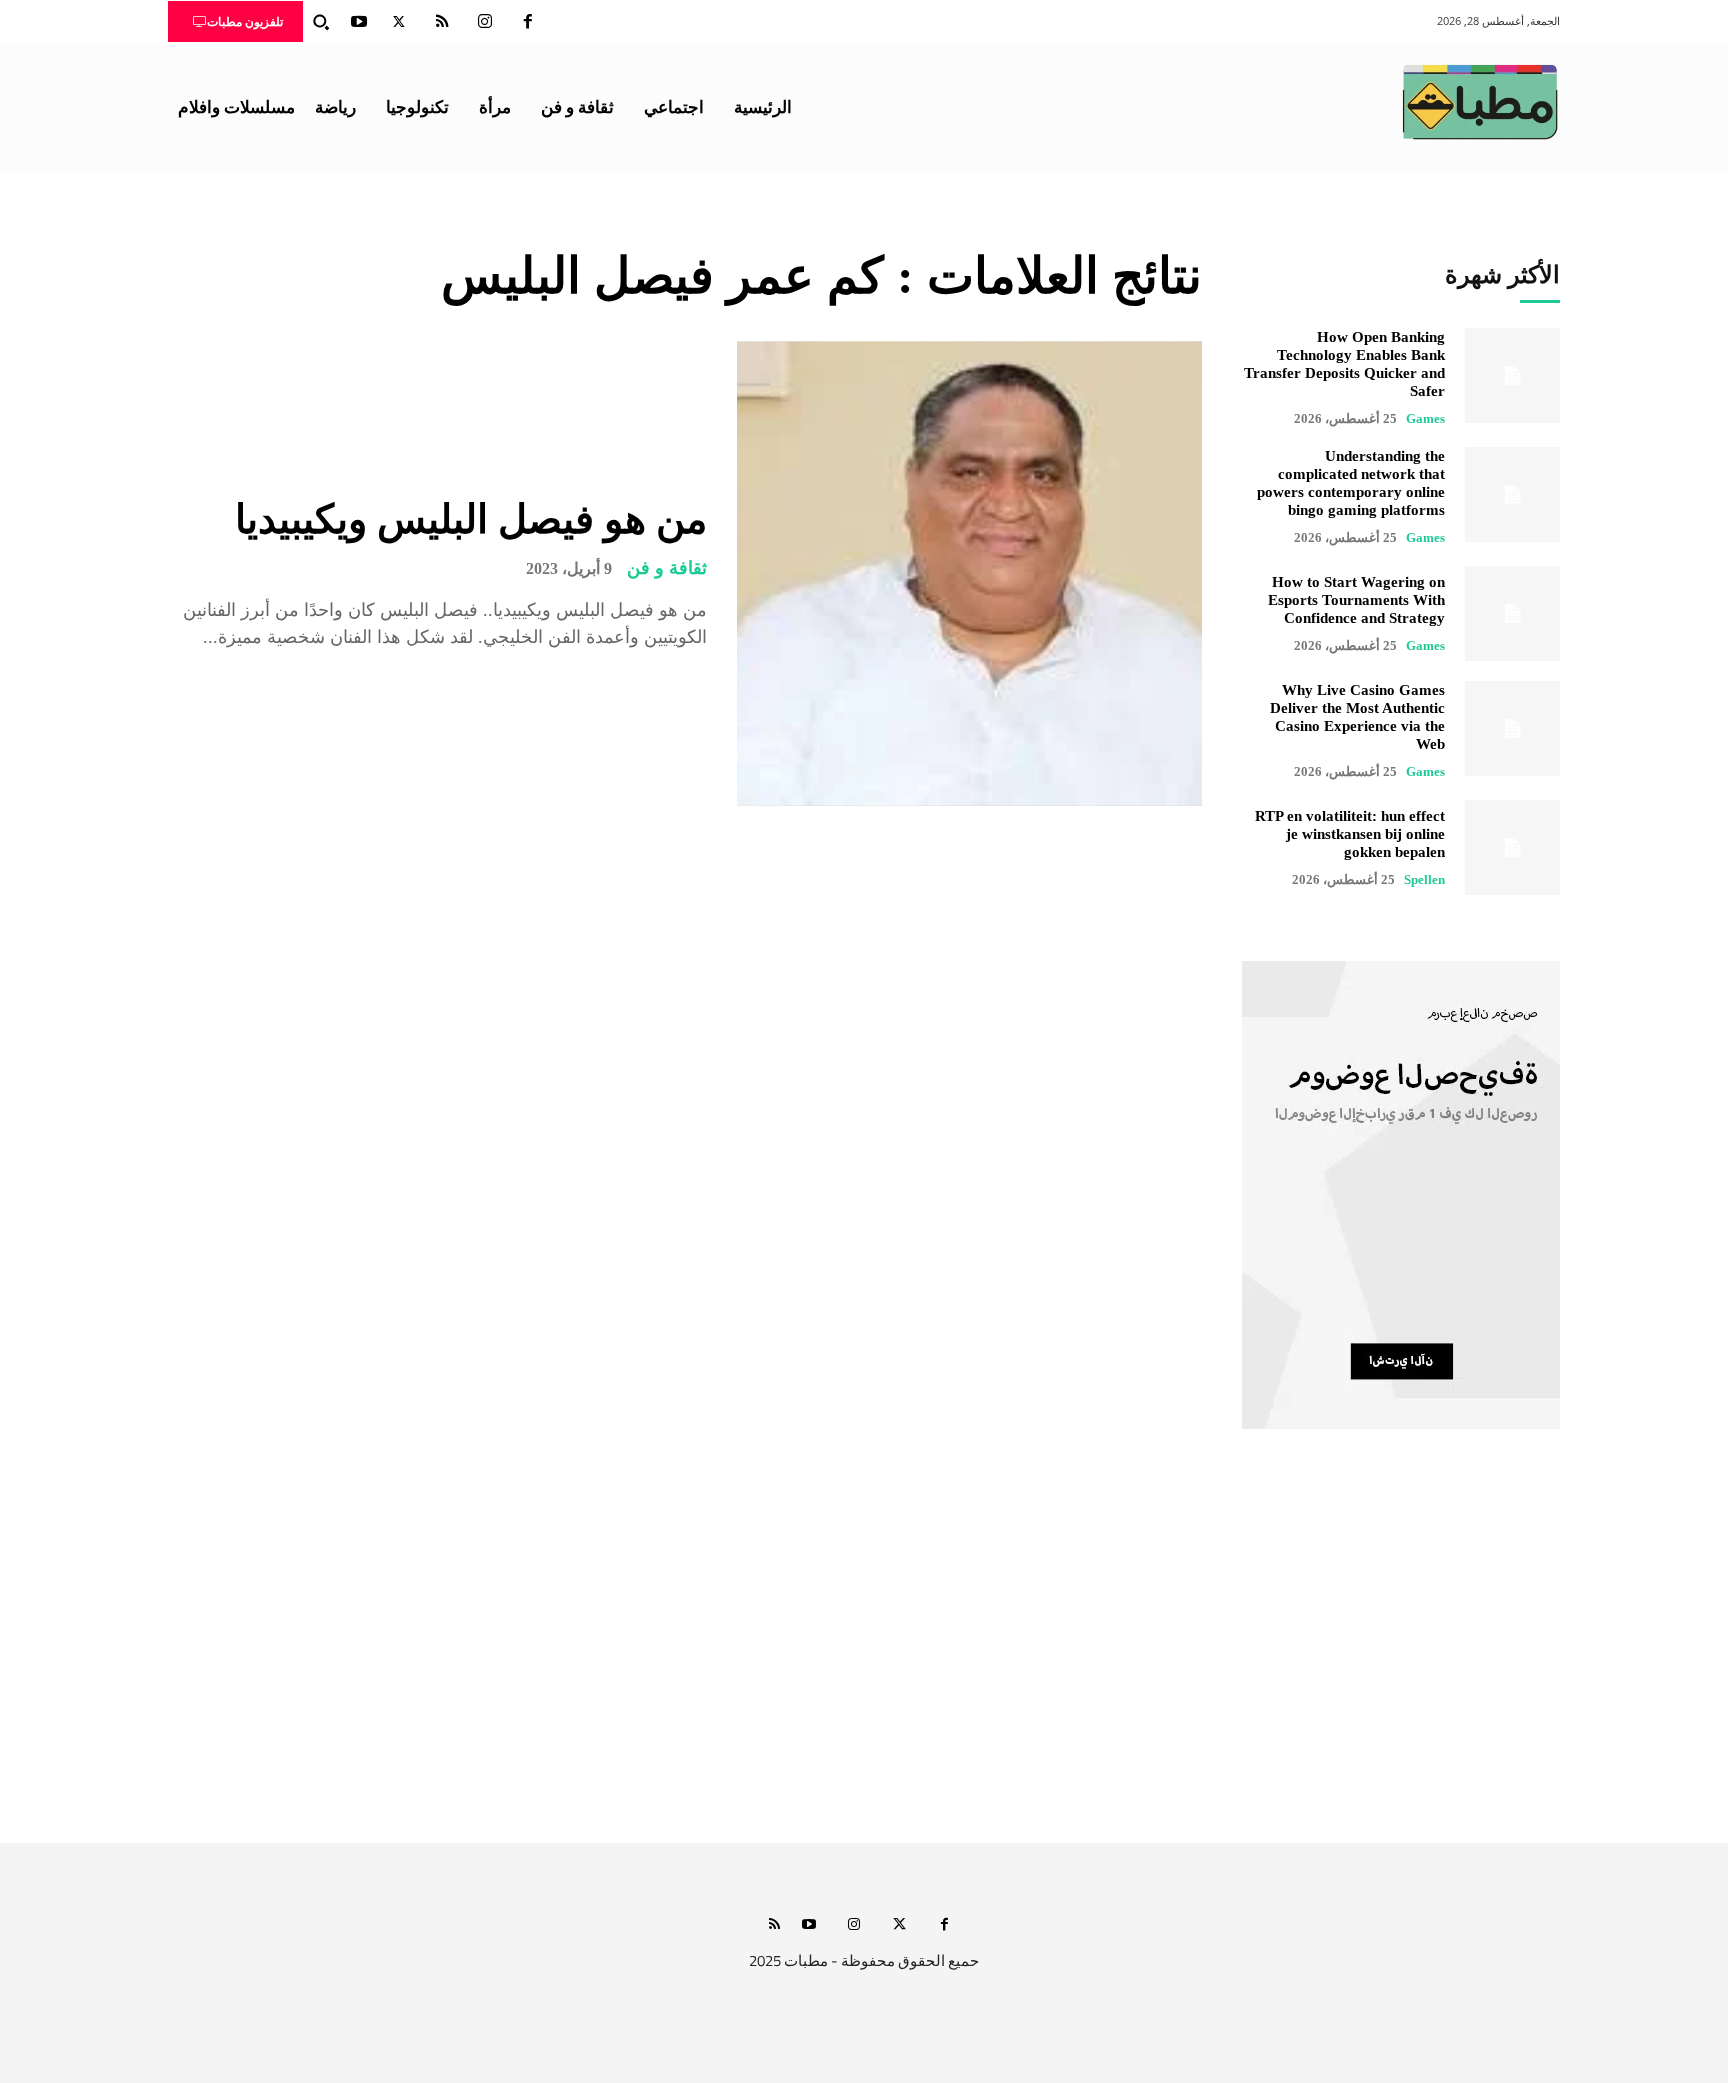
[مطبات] (1480, 102)
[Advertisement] (864, 1655)
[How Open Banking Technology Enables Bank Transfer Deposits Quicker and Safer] (1512, 375)
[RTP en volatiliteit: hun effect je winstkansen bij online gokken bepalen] (1512, 847)
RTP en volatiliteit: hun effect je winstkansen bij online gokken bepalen (1350, 834)
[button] (321, 22)
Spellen (1424, 879)
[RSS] (442, 22)
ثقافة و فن (667, 568)
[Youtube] (359, 22)
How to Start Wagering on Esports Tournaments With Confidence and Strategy (1356, 600)
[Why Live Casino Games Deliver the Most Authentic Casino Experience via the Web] (1512, 728)
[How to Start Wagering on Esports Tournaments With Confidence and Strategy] (1512, 613)
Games (1425, 418)
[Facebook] (528, 22)
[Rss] (774, 1925)
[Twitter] (399, 22)
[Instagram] (485, 22)
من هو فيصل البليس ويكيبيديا (471, 519)
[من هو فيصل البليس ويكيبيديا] (969, 573)
